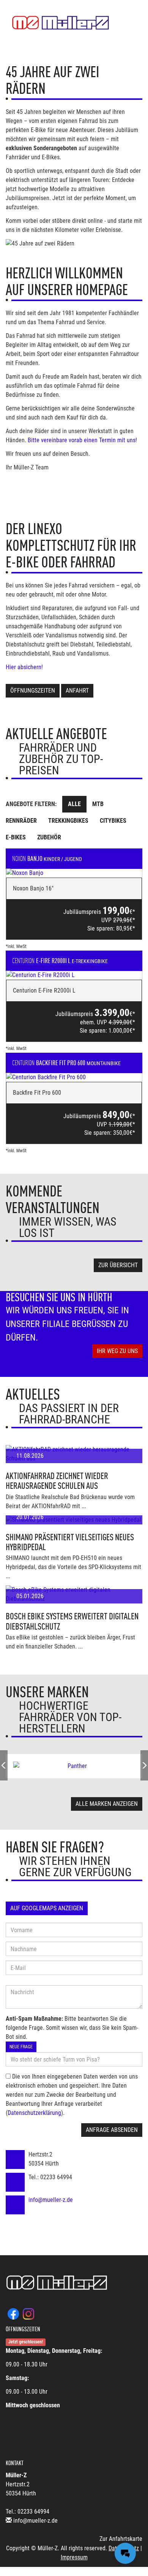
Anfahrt (77, 691)
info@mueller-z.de (51, 2200)
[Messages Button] (125, 2553)
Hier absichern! (25, 667)
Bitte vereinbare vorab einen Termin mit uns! (82, 440)
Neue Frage (21, 2047)
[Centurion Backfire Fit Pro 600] (74, 1077)
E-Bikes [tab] (16, 837)
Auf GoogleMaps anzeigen (47, 1908)
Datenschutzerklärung (34, 2113)
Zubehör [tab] (49, 837)
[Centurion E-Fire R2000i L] (74, 975)
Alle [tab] (74, 804)
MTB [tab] (98, 804)
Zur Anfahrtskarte (121, 2539)
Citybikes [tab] (113, 821)
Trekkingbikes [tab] (68, 821)
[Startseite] (61, 23)
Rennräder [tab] (21, 821)
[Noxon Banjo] (74, 873)
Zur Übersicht (118, 1265)
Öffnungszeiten (33, 691)
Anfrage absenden (112, 2130)
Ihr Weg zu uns (117, 1351)
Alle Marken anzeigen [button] (107, 1804)
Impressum (74, 2557)
